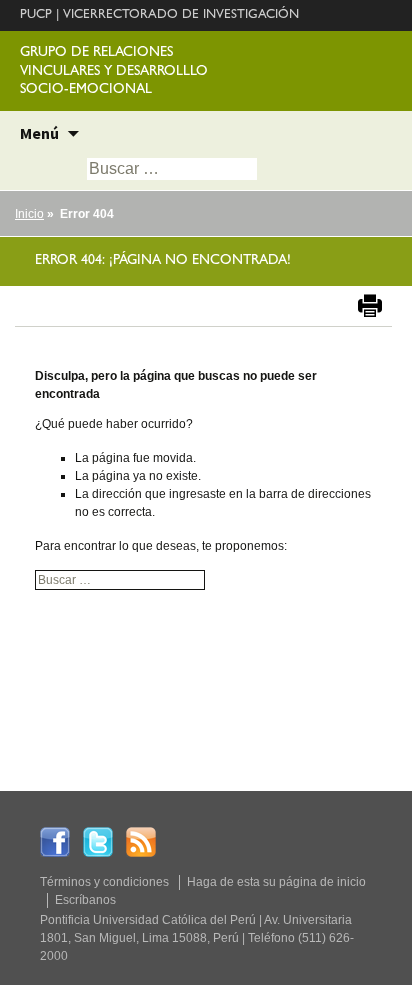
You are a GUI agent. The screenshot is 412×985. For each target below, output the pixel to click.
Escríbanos (85, 900)
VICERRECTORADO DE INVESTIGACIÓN (181, 15)
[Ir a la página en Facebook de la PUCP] (55, 841)
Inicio (29, 214)
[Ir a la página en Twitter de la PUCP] (98, 841)
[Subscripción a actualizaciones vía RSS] (141, 841)
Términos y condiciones (104, 882)
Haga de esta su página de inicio (276, 882)
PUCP (36, 15)
